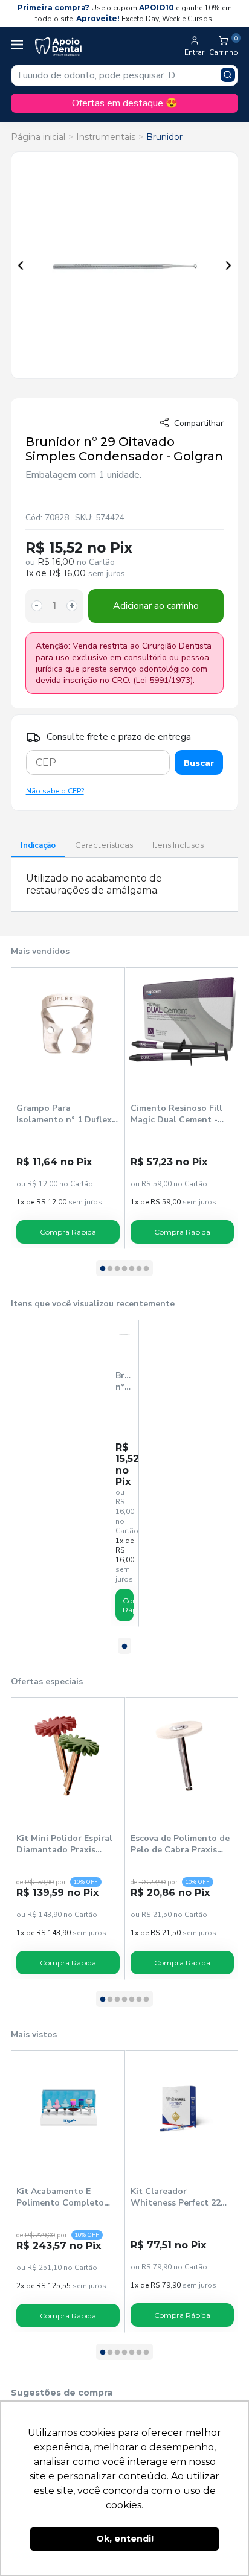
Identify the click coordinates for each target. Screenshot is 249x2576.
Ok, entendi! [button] (125, 2539)
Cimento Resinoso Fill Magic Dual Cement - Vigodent (176, 1114)
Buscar (199, 763)
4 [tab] (124, 1269)
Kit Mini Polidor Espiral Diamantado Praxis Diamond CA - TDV (64, 1844)
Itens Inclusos (178, 845)
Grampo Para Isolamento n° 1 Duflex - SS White (67, 1114)
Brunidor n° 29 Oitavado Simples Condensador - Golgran (124, 1381)
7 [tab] (146, 1269)
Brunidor (164, 137)
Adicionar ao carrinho (156, 606)
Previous (21, 266)
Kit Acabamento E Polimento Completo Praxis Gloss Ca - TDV (63, 2197)
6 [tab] (139, 1269)
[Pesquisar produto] (228, 75)
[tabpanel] (68, 1108)
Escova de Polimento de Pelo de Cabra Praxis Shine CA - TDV (180, 1844)
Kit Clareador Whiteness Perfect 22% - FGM (180, 2197)
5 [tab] (132, 1269)
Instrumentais (106, 137)
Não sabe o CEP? (55, 791)
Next (228, 266)
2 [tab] (110, 1269)
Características (104, 845)
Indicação (38, 845)
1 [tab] (103, 1269)
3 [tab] (117, 1269)
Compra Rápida (68, 1232)
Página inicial (38, 137)
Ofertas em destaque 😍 (125, 103)
